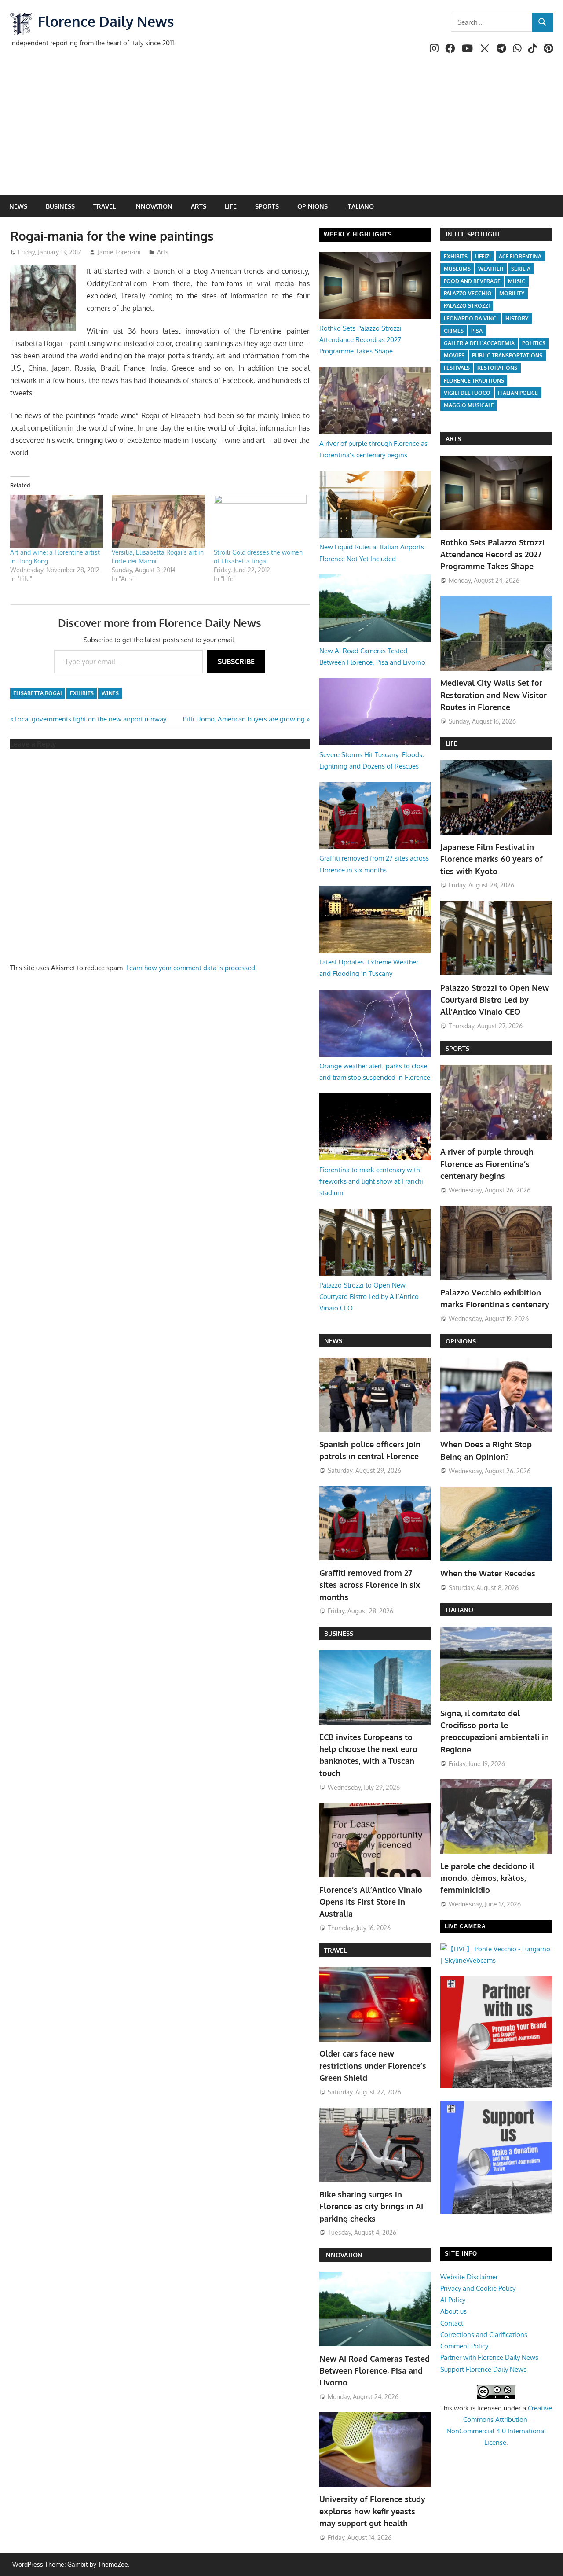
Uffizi (483, 256)
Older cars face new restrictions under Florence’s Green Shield (373, 2066)
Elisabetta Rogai (38, 693)
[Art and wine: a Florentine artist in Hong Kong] (57, 521)
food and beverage (472, 281)
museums (457, 269)
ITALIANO (459, 1610)
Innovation (153, 206)
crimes (454, 331)
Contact (452, 2323)
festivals (457, 368)
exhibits (82, 693)
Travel (104, 206)
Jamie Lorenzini (119, 252)
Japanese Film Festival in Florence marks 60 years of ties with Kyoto (492, 859)
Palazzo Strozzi (467, 306)
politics (534, 343)
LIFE (451, 743)
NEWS (333, 1341)
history (517, 318)
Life (231, 206)
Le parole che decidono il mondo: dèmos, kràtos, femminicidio (487, 1878)
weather (491, 269)
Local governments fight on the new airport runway (90, 719)
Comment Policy (464, 2346)
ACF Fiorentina (520, 256)
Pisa (477, 331)
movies (454, 355)
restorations (497, 368)
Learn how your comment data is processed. (192, 968)
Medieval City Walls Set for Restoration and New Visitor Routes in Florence (494, 695)
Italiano (360, 206)
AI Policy (453, 2300)
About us (453, 2311)
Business (60, 206)
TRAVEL (335, 1950)
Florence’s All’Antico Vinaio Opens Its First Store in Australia (371, 1902)
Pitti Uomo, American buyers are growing (244, 719)
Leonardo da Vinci (471, 318)
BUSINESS (339, 1633)
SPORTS (457, 1048)
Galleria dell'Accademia (479, 343)
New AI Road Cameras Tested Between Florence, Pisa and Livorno (375, 2371)
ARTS (453, 439)
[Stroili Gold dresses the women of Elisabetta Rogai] (260, 521)
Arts (199, 206)
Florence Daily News (106, 21)
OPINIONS (461, 1341)
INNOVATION (343, 2255)
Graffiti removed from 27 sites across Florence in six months (370, 1585)
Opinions (313, 206)
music (517, 281)
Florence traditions (474, 381)
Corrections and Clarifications (484, 2335)
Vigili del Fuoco (467, 393)
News (18, 206)
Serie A (521, 269)
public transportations (507, 355)
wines (110, 693)
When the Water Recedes (488, 1573)
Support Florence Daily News (483, 2369)
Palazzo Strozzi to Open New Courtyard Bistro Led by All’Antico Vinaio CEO (369, 1297)
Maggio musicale (469, 405)
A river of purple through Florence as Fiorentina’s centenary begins (487, 1164)
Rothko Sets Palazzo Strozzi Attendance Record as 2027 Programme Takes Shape (360, 340)
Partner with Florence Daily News (489, 2357)
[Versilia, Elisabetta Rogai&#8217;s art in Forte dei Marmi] (158, 521)
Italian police (518, 393)
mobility (512, 293)
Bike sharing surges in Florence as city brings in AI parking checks (371, 2206)
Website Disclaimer (469, 2277)
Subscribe (236, 662)
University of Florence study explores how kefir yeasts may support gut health (372, 2511)
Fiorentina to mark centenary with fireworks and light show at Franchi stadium (371, 1181)
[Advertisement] (281, 129)
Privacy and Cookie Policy (478, 2288)
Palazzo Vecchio (468, 293)
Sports (267, 206)
